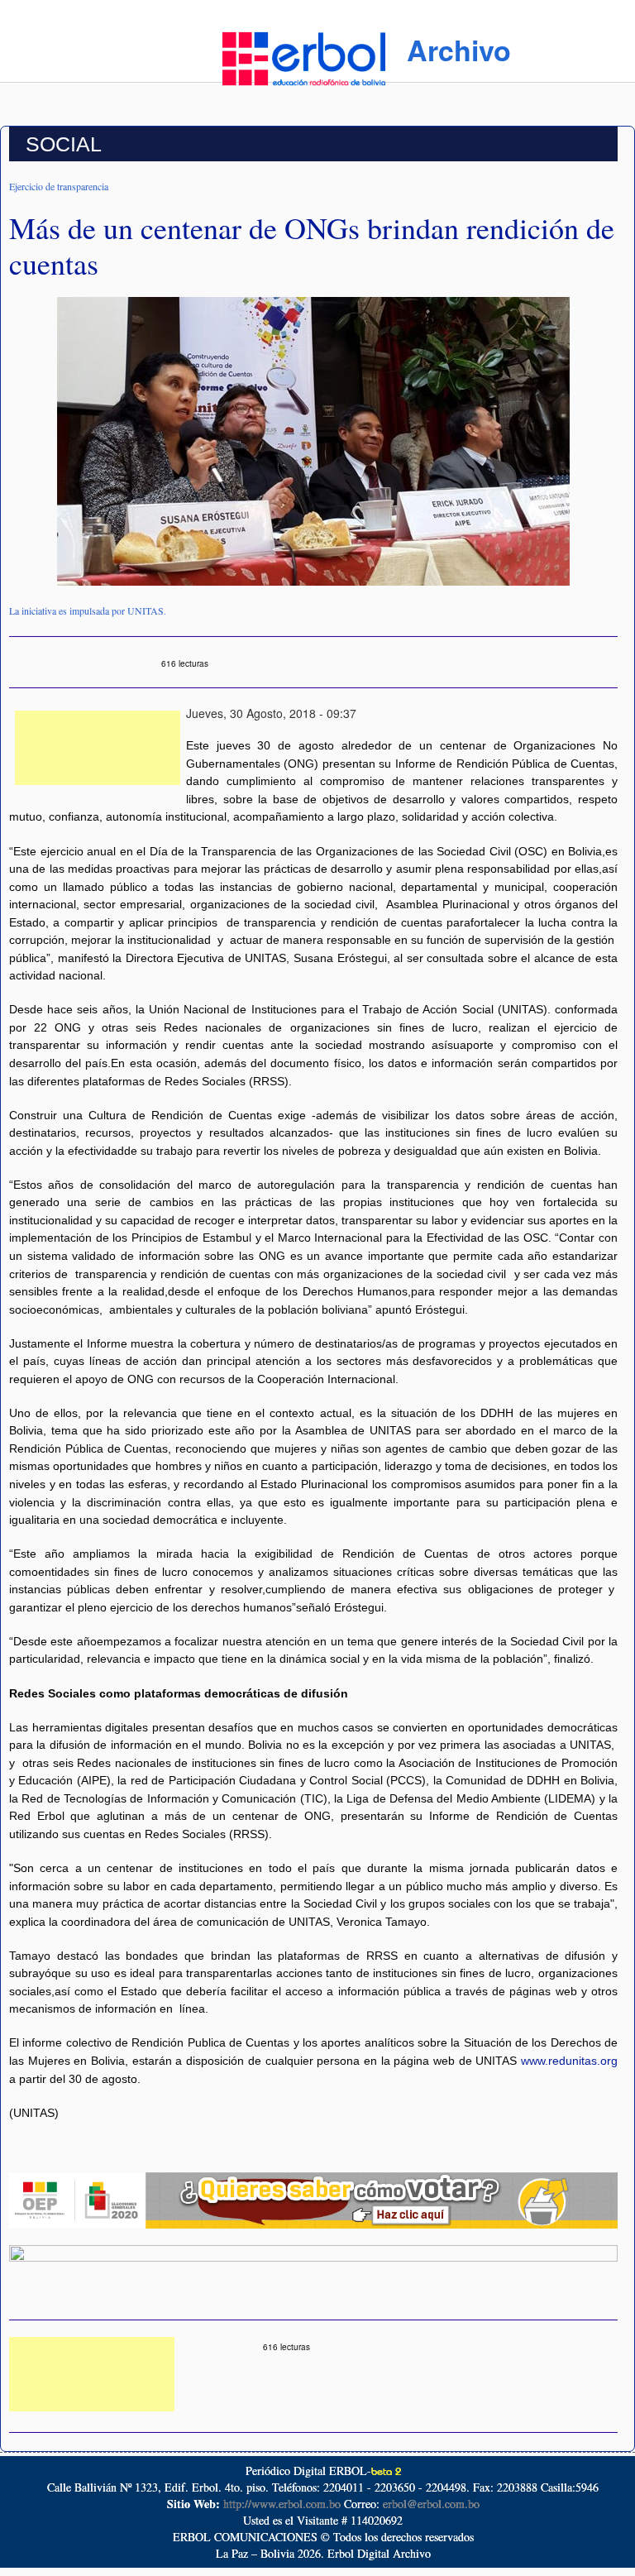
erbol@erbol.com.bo (431, 2504)
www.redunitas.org (569, 2061)
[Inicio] (304, 56)
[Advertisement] (98, 748)
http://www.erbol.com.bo (282, 2504)
